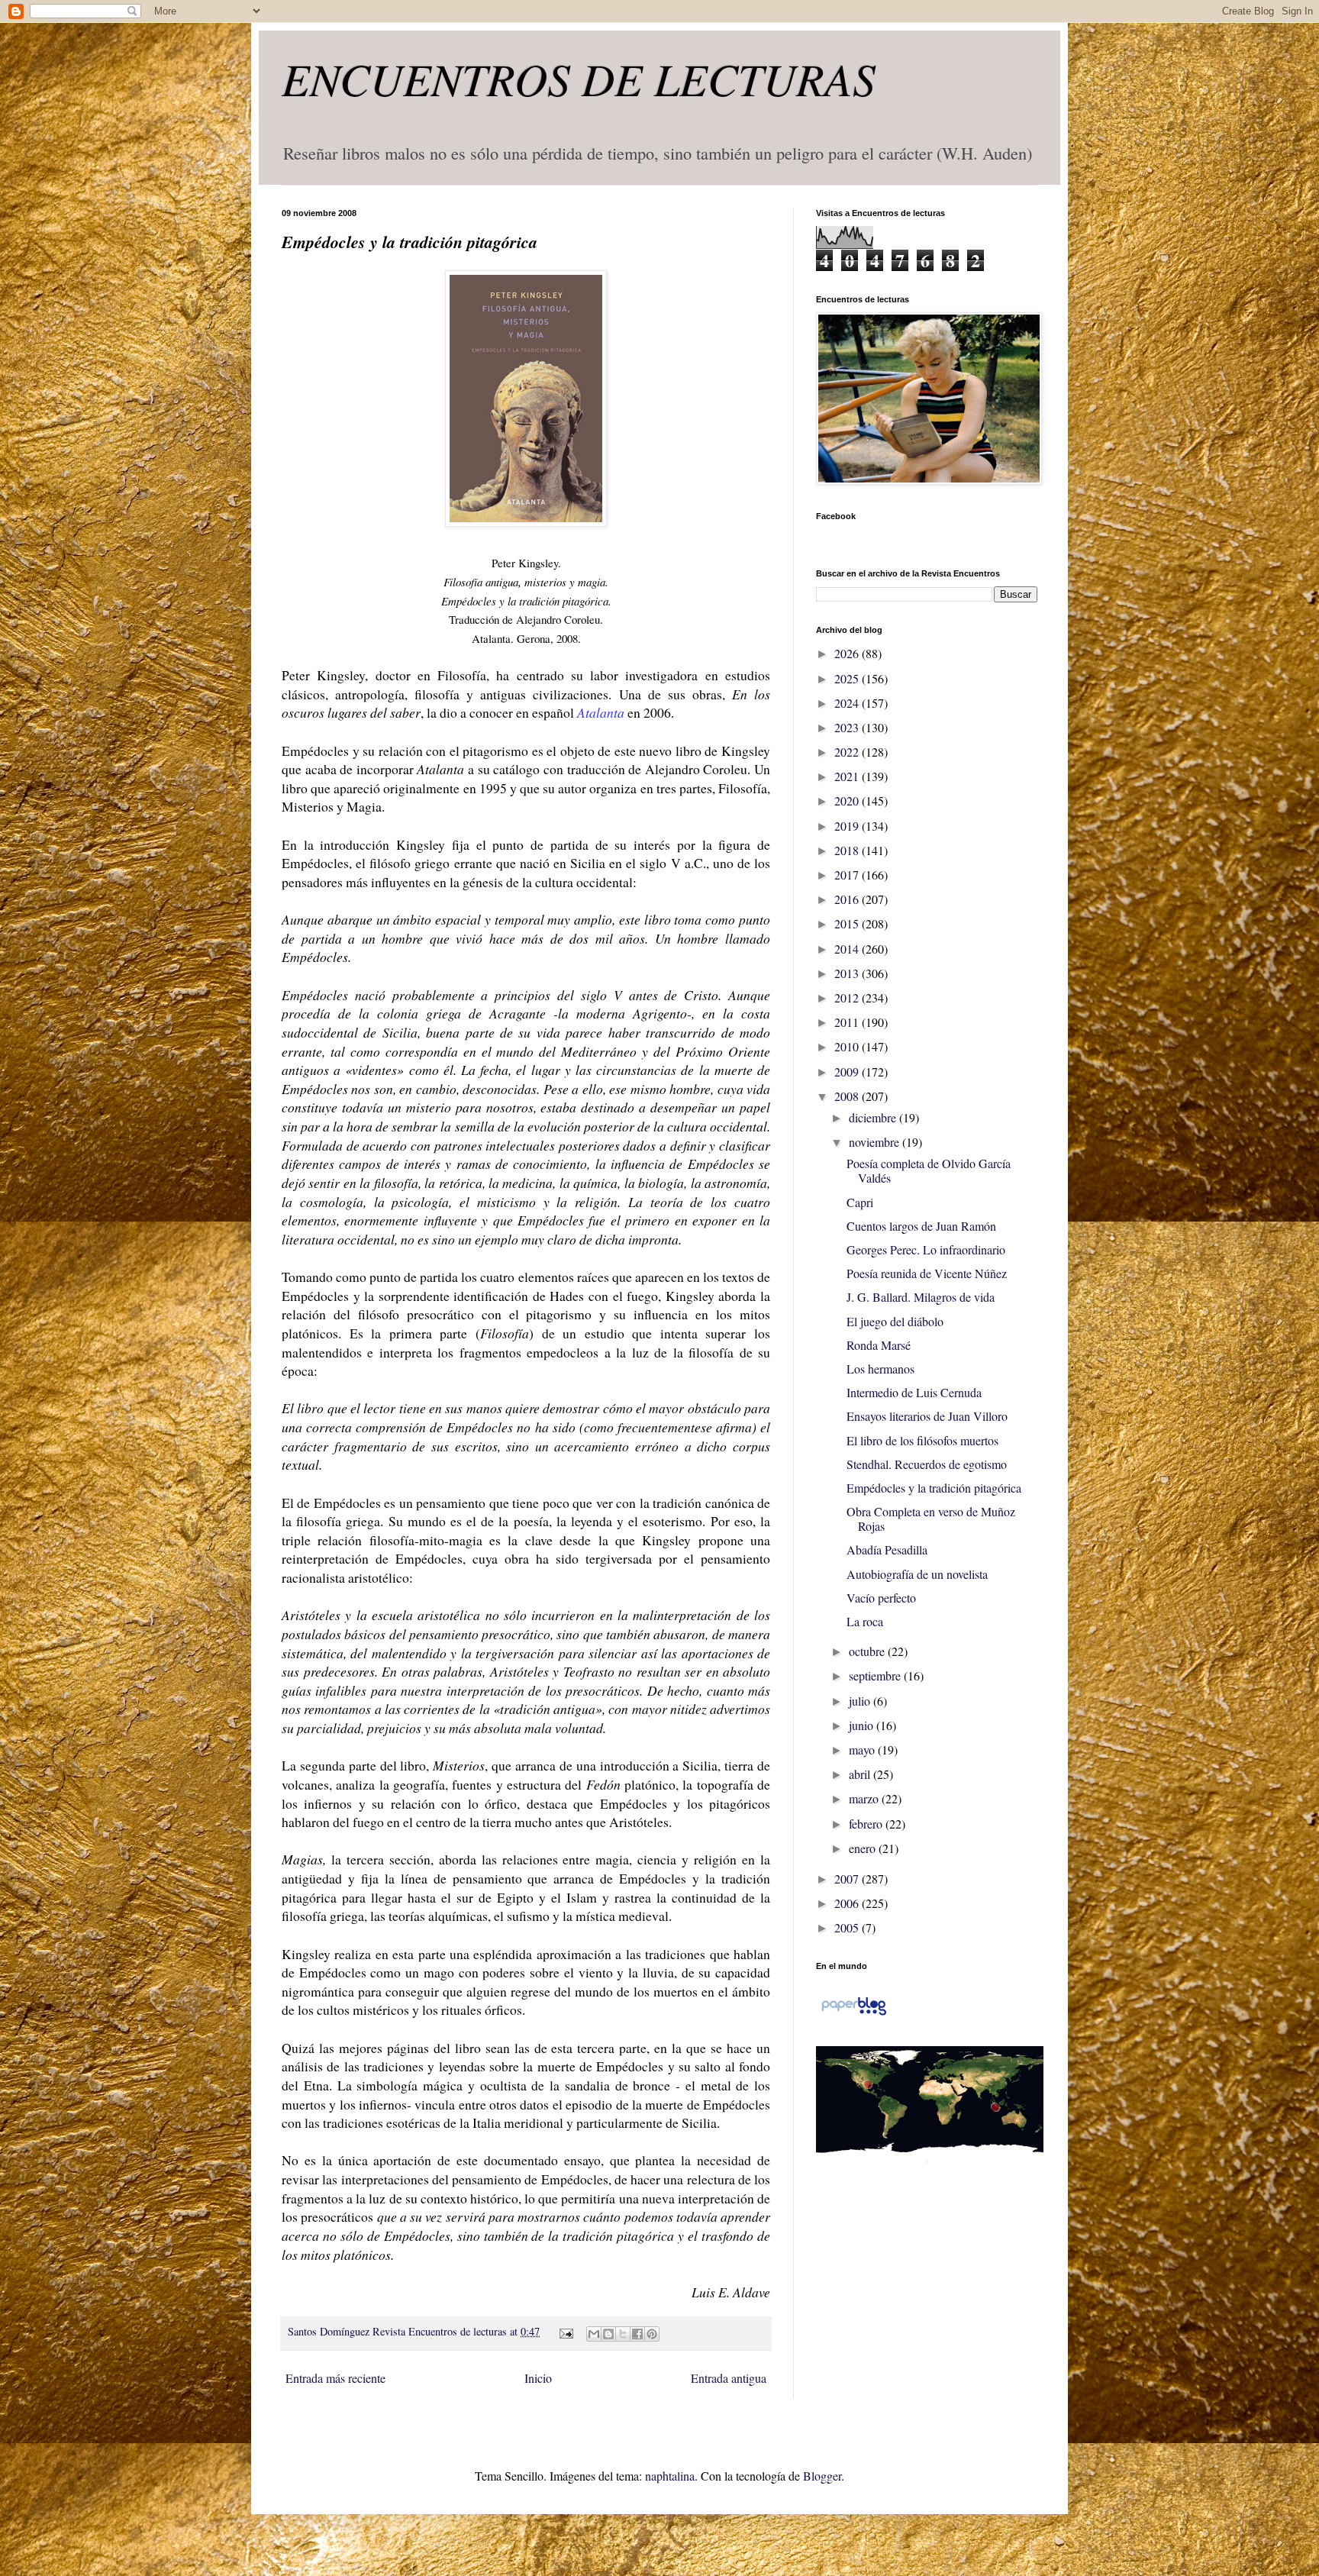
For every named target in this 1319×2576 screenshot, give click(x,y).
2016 (848, 899)
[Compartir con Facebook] (637, 2334)
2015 (848, 923)
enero (864, 1848)
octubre (868, 1651)
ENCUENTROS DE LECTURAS (579, 78)
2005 (848, 1927)
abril (861, 1774)
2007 (848, 1879)
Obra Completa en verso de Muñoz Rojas (931, 1519)
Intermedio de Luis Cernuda (914, 1392)
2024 (848, 703)
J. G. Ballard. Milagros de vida (921, 1297)
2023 (848, 727)
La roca (865, 1621)
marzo (865, 1798)
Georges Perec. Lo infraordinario (926, 1249)
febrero (867, 1824)
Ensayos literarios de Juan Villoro (927, 1416)
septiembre (876, 1675)
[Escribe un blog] (608, 2334)
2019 (848, 826)
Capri (860, 1202)
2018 (848, 850)
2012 (848, 997)
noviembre (876, 1142)
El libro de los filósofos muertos (922, 1440)
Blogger (822, 2476)
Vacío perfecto (881, 1598)
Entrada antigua (729, 2378)
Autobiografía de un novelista (917, 1574)
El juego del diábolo (895, 1321)
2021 (848, 776)
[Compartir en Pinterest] (652, 2334)
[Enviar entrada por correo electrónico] (564, 2331)
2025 (848, 678)
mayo (863, 1750)
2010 (848, 1046)
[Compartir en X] (623, 2334)
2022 (848, 752)
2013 (848, 973)
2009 (848, 1072)
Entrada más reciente (335, 2378)
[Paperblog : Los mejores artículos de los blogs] (854, 2014)
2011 (848, 1022)
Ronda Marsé (879, 1345)
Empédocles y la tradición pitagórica (934, 1488)
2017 (848, 875)
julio (861, 1701)
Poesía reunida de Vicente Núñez (927, 1273)
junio (863, 1725)
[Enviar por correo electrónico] (594, 2334)
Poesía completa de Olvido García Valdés (929, 1170)
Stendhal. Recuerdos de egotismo (927, 1464)
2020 (848, 801)
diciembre (874, 1117)
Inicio (538, 2378)
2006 (848, 1903)
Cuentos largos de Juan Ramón (921, 1226)
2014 (848, 949)
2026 (848, 653)
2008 (848, 1096)
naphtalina (670, 2476)
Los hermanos (880, 1369)
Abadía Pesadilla (887, 1549)
